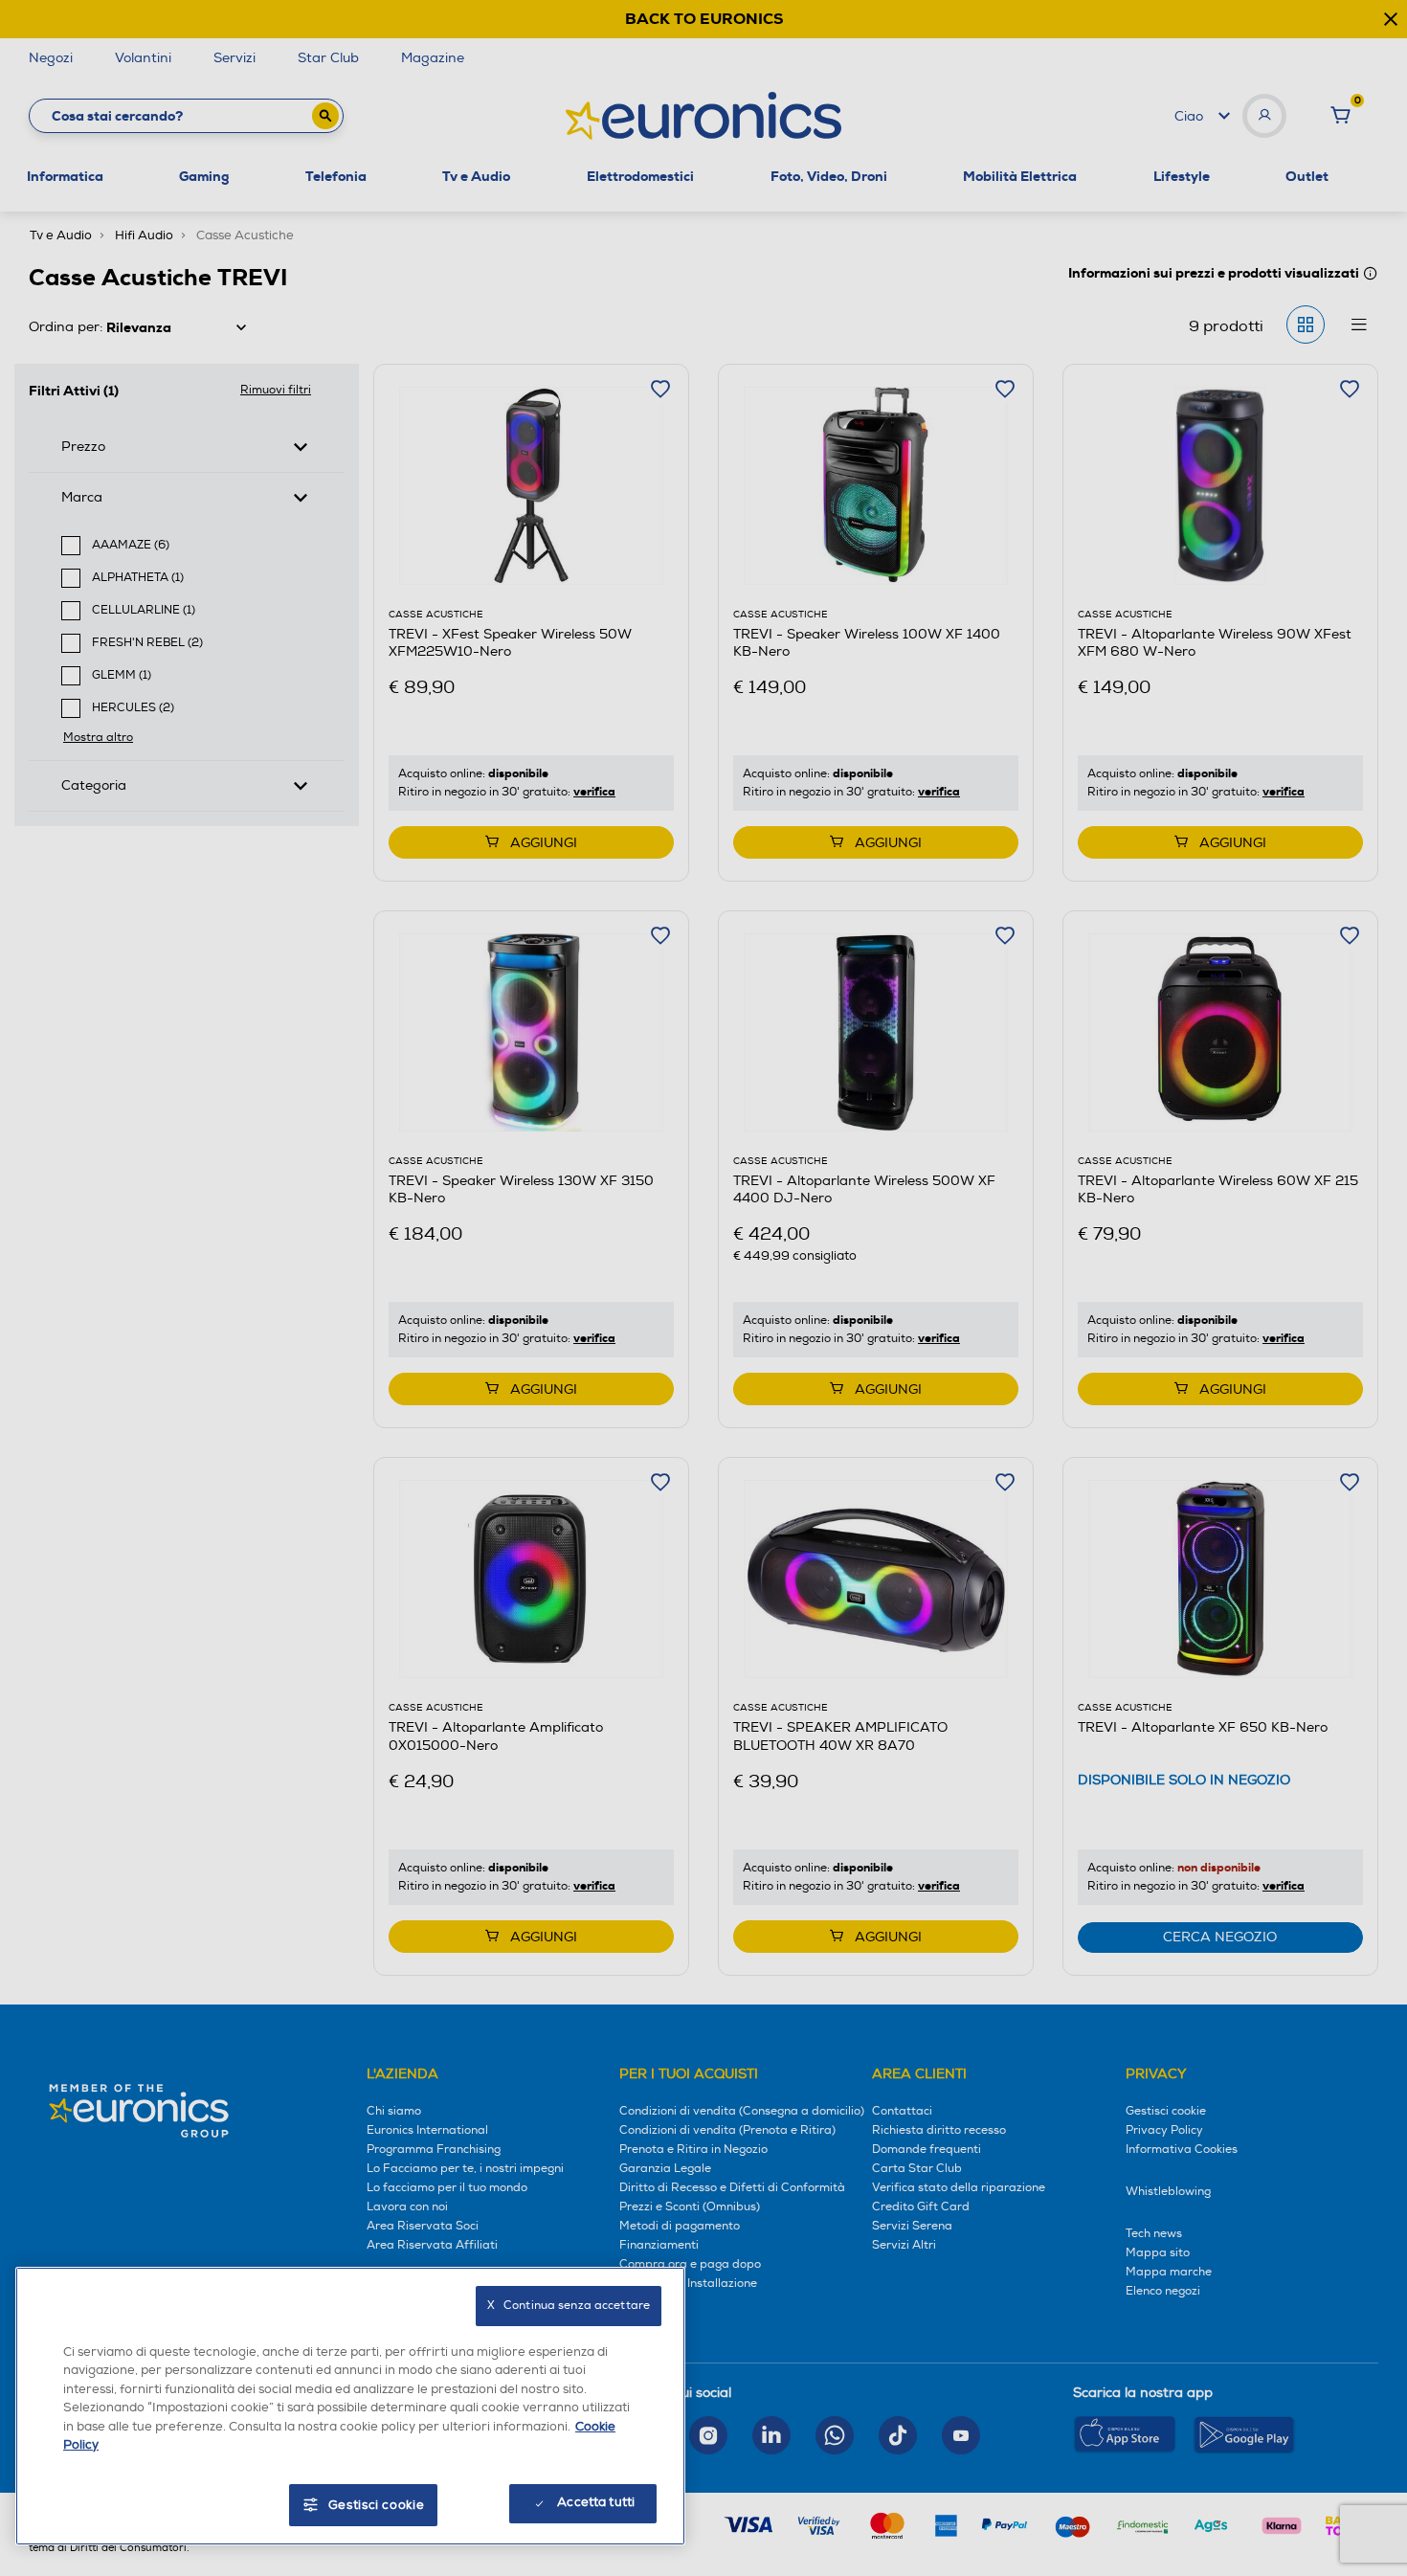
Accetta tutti (596, 2502)
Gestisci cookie (377, 2505)
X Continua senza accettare (569, 2306)
